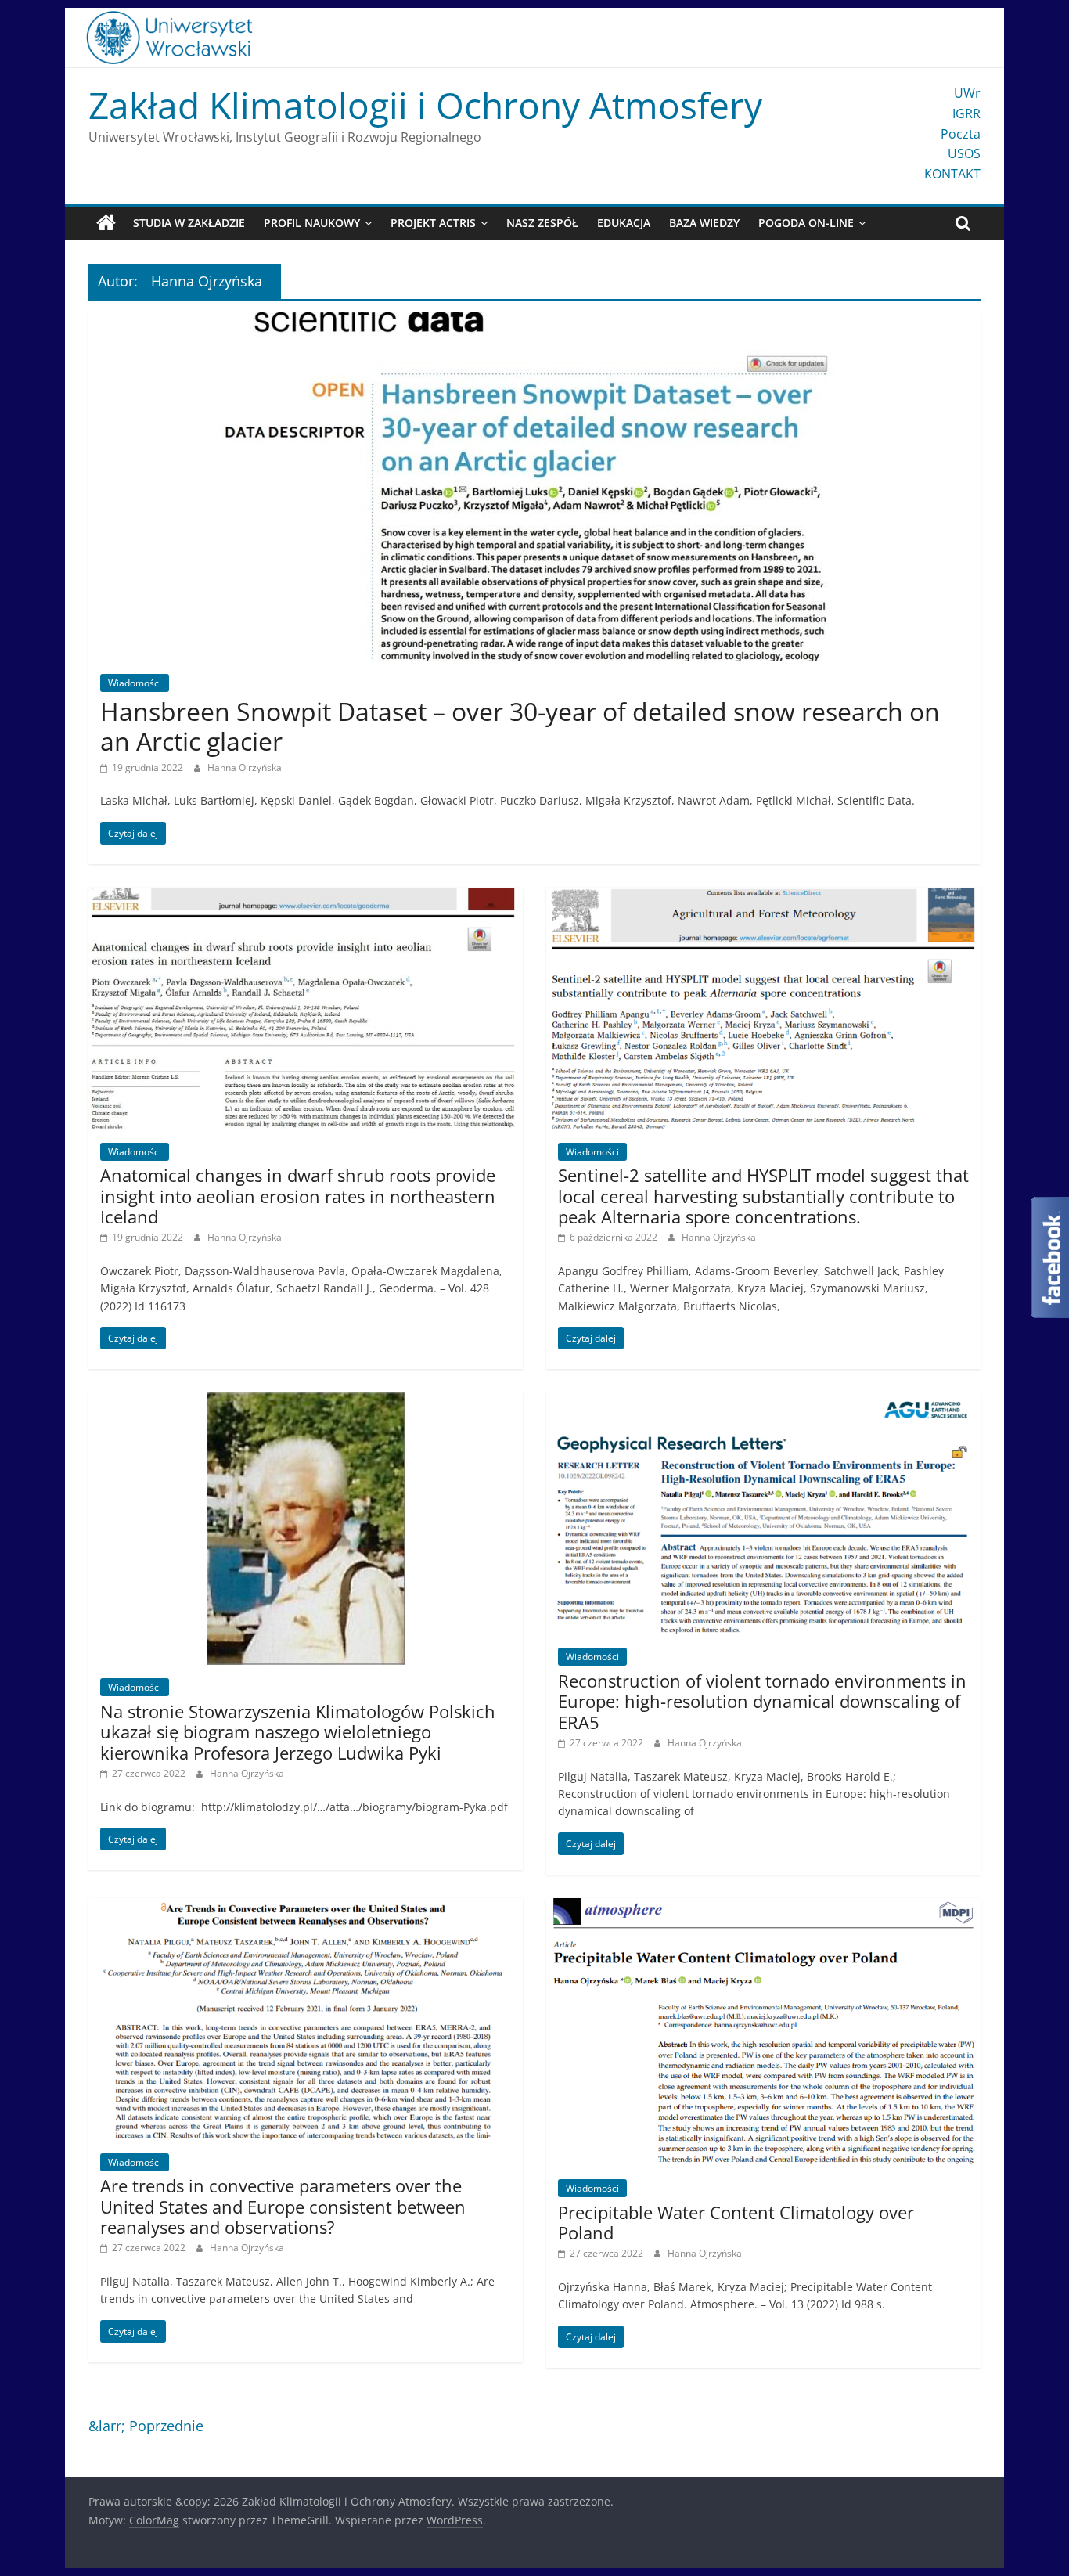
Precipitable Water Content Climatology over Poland (736, 2222)
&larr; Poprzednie (146, 2426)
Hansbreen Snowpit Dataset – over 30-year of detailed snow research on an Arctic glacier (520, 726)
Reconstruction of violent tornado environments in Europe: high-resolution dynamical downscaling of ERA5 (762, 1701)
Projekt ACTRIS (433, 223)
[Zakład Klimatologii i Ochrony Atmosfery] (106, 223)
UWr (967, 93)
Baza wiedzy (704, 223)
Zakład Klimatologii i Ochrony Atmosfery (425, 105)
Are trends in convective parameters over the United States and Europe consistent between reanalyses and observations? (283, 2206)
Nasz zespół (542, 223)
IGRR (966, 113)
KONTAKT (952, 174)
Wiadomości (135, 683)
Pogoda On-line (806, 223)
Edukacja (624, 223)
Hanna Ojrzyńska (245, 767)
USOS (964, 153)
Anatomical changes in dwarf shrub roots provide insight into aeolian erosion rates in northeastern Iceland (298, 1196)
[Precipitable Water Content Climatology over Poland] (763, 1908)
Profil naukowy (312, 223)
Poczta (961, 134)
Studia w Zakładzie (189, 223)
